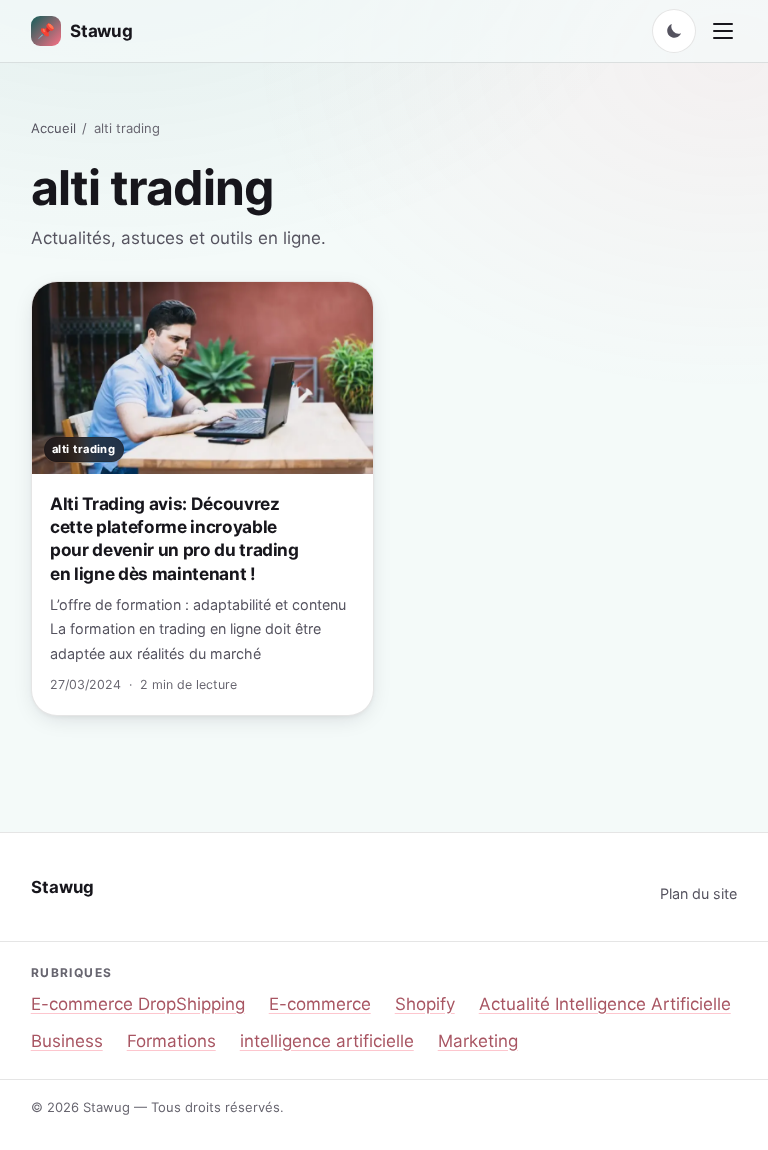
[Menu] (723, 31)
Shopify (425, 1004)
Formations (171, 1041)
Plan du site (698, 893)
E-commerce (320, 1004)
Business (67, 1041)
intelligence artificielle (327, 1041)
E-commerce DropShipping (138, 1004)
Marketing (478, 1041)
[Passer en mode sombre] (674, 31)
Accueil (53, 128)
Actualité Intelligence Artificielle (605, 1004)
